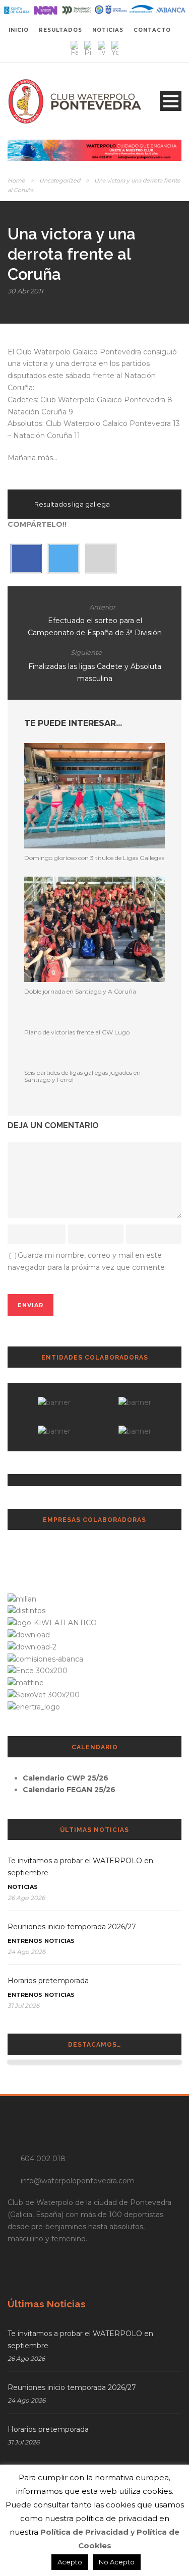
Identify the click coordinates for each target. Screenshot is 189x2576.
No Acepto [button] (117, 2562)
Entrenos (25, 1941)
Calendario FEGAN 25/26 (69, 1790)
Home (16, 180)
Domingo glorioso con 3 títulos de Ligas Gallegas (94, 858)
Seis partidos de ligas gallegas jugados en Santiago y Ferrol (82, 1076)
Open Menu (171, 101)
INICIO (19, 30)
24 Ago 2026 (26, 1952)
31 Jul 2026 (23, 2006)
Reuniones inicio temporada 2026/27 (72, 1927)
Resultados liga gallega (72, 504)
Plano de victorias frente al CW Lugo (77, 1032)
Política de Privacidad (84, 2532)
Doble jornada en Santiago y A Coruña (80, 991)
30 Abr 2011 (25, 291)
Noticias (23, 1887)
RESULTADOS (60, 30)
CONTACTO (152, 30)
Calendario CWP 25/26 (66, 1778)
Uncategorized (60, 180)
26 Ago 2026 (26, 1898)
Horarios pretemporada (48, 1981)
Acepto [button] (70, 2562)
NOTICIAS (108, 30)
